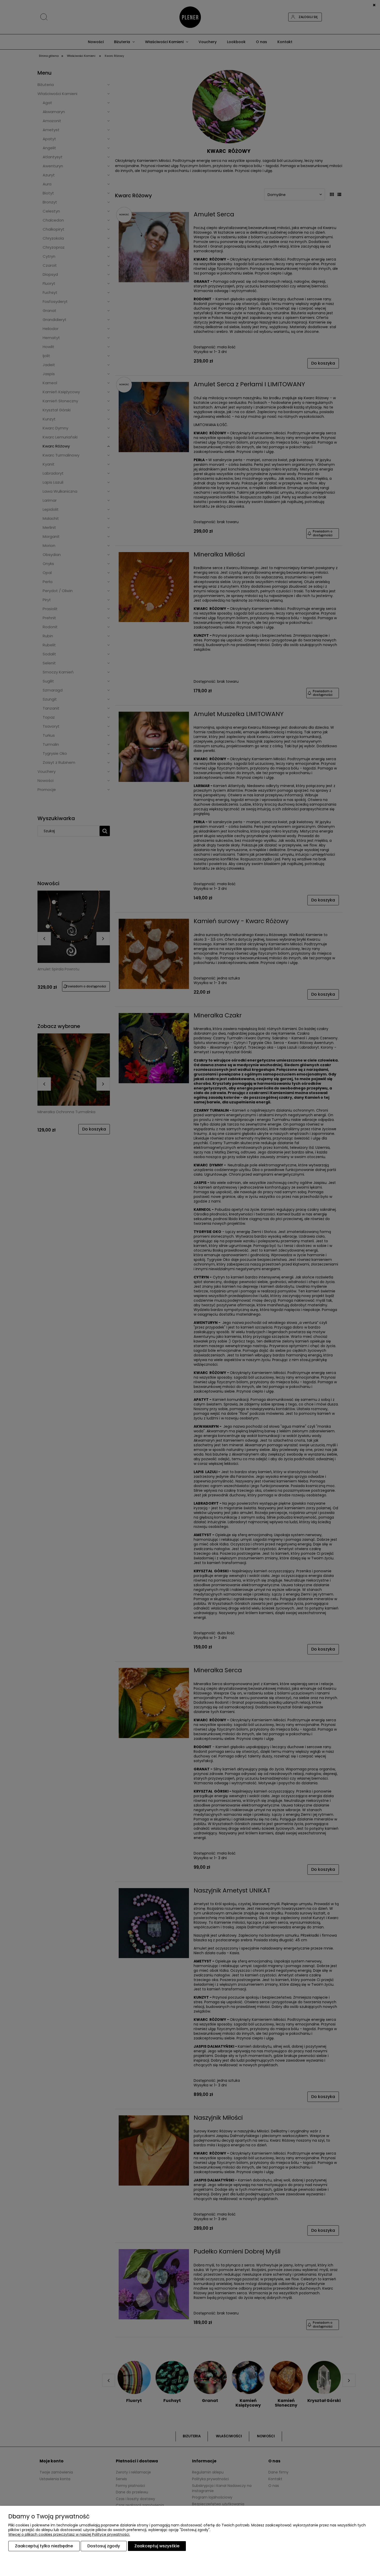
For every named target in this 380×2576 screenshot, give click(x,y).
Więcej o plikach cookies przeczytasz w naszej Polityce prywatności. (69, 2534)
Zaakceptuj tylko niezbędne (44, 2546)
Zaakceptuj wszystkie (157, 2546)
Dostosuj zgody (104, 2546)
